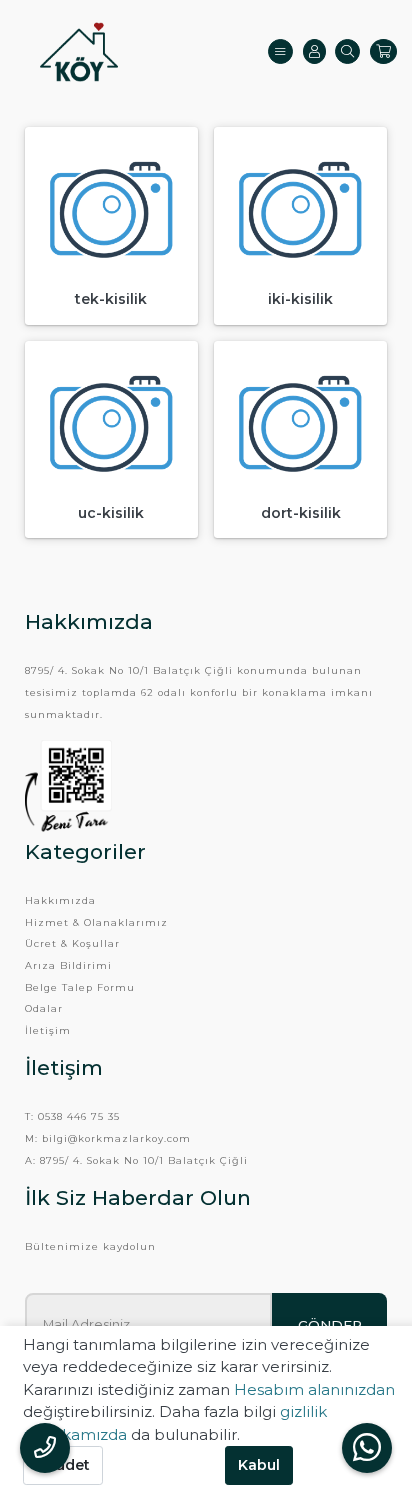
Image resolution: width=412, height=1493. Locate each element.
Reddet (63, 1465)
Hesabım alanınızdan (314, 1389)
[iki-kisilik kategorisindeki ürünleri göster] (300, 213)
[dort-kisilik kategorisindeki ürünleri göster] (300, 427)
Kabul (259, 1465)
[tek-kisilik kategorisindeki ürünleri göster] (111, 213)
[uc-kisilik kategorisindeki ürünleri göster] (111, 427)
